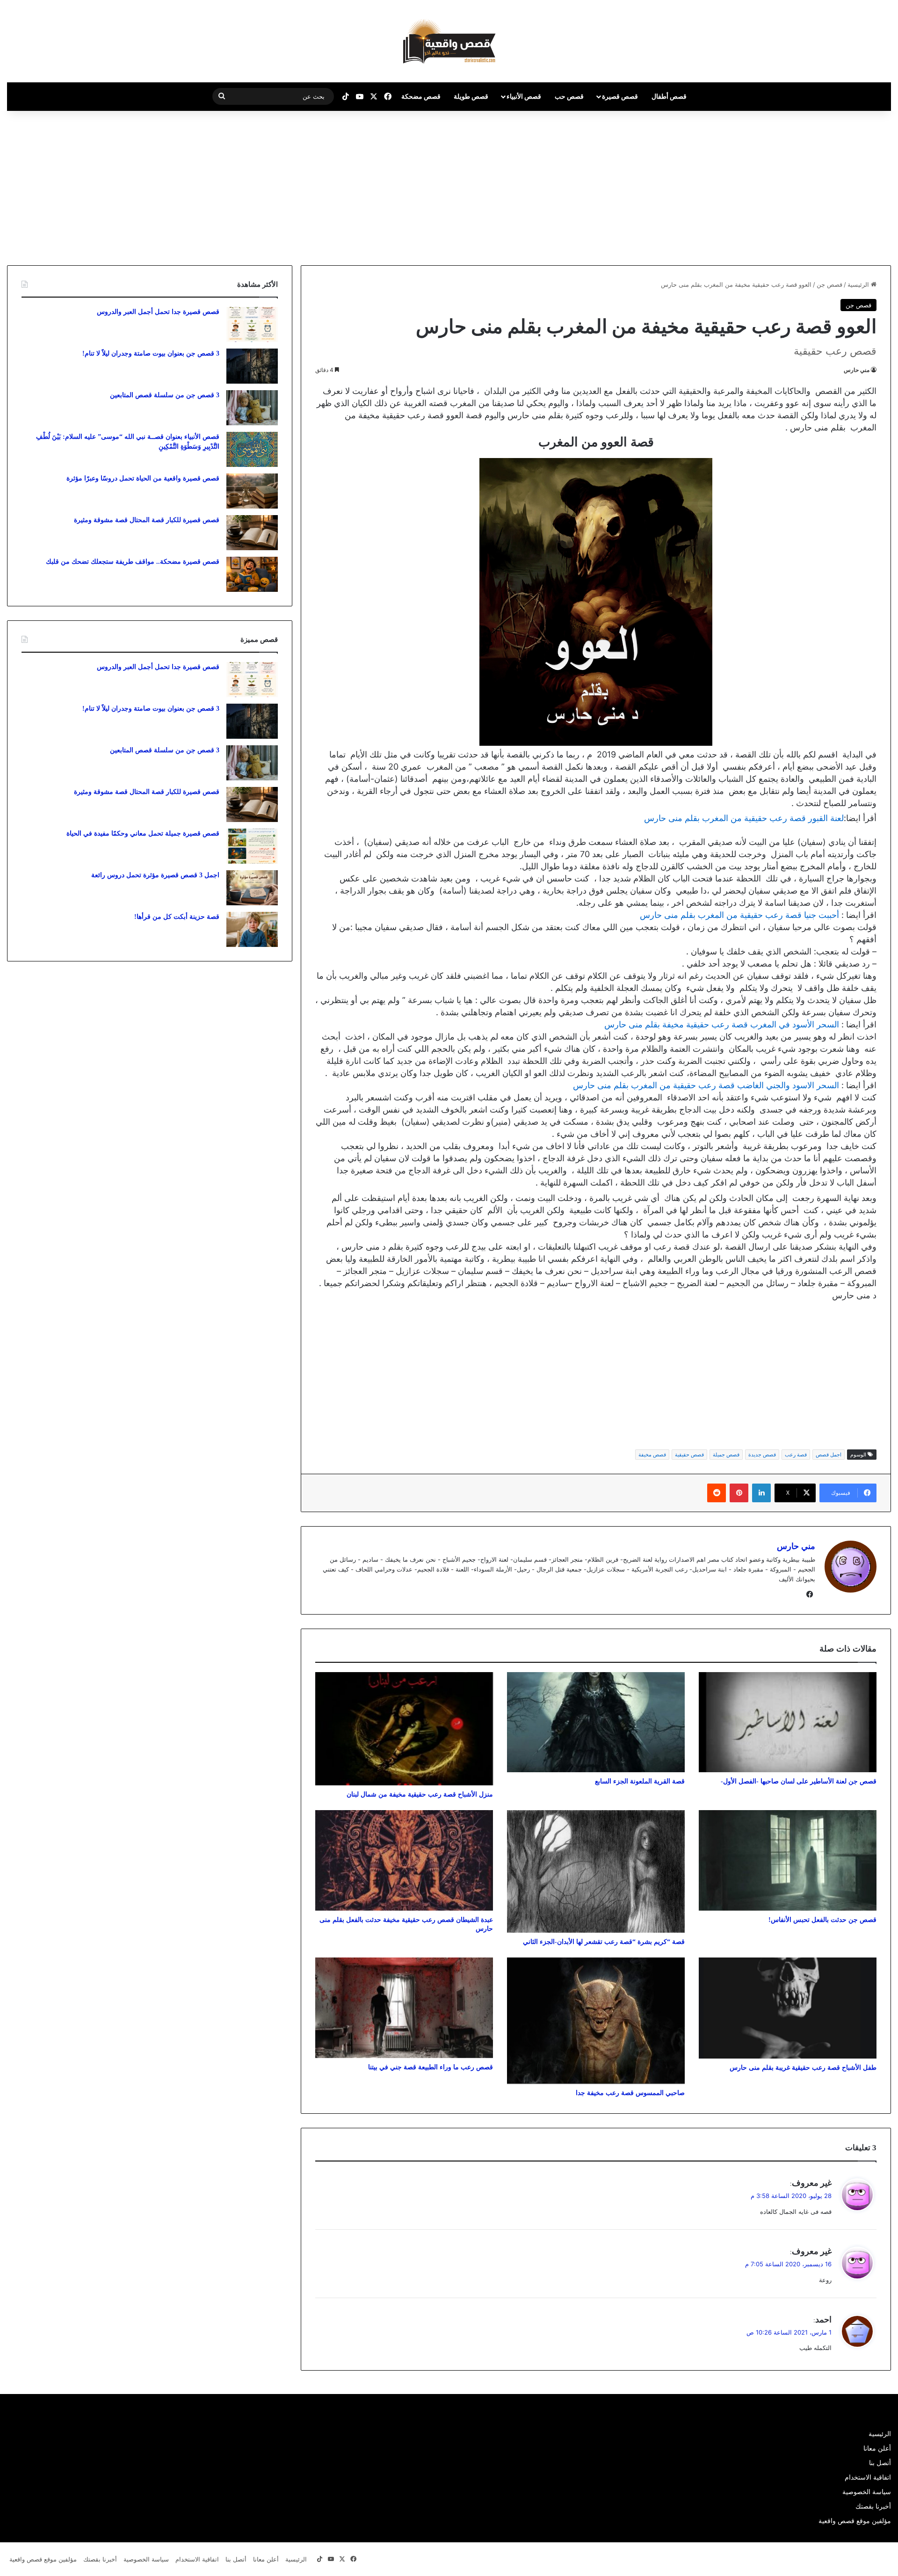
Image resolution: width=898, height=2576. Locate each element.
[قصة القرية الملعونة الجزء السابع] (596, 1722)
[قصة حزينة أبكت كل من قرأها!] (252, 929)
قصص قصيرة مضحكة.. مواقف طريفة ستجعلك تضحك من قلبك (133, 562)
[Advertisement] (819, 186)
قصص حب (569, 96)
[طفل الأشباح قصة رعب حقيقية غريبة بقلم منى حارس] (788, 2008)
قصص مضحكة (421, 96)
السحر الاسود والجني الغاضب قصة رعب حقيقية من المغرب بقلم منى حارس (706, 1085)
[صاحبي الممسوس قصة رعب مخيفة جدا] (596, 2021)
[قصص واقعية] (449, 41)
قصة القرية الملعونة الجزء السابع (640, 1781)
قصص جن (829, 284)
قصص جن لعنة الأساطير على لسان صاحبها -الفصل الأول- (799, 1781)
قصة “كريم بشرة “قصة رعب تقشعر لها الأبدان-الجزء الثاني (604, 1942)
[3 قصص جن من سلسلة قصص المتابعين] (252, 408)
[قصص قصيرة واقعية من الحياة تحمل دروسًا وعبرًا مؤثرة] (252, 491)
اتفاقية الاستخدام (868, 2477)
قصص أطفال (669, 96)
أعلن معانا (877, 2448)
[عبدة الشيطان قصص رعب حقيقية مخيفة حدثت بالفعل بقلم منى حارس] (404, 1860)
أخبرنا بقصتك (873, 2506)
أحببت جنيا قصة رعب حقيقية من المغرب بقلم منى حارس (739, 915)
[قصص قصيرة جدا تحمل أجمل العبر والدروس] (252, 324)
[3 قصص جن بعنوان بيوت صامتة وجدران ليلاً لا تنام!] (252, 366)
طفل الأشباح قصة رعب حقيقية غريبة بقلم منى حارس (803, 2068)
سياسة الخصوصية (867, 2492)
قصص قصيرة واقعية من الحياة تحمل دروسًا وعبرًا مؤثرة (143, 478)
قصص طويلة (471, 96)
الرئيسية (859, 284)
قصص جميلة (726, 1455)
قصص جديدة (762, 1455)
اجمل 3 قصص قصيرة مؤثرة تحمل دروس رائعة (155, 875)
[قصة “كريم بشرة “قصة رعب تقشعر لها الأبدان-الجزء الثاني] (596, 1871)
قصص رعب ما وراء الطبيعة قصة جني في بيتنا (431, 2067)
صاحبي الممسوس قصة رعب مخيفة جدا (630, 2093)
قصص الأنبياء (524, 96)
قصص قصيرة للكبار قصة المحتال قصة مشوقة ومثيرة (147, 520)
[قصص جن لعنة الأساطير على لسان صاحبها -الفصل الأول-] (788, 1722)
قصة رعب (796, 1455)
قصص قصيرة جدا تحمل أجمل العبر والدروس (158, 312)
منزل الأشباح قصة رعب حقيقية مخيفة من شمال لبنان (420, 1794)
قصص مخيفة (652, 1455)
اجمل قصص (829, 1455)
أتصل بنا (880, 2463)
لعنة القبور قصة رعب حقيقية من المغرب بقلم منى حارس (744, 818)
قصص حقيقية (689, 1455)
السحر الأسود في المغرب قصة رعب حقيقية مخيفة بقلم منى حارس (722, 1024)
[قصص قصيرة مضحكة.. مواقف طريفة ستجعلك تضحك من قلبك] (252, 574)
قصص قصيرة (620, 96)
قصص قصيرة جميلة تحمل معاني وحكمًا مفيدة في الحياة (143, 833)
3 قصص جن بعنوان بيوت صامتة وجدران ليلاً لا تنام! (151, 353)
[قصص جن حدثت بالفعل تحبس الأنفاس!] (788, 1860)
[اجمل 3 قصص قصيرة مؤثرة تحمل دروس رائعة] (252, 888)
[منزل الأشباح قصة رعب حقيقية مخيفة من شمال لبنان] (404, 1729)
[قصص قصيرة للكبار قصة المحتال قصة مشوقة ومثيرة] (252, 533)
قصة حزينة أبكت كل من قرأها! (177, 917)
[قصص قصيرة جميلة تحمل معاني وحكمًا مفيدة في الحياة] (252, 846)
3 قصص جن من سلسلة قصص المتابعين (165, 395)
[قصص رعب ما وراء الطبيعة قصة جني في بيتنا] (404, 2008)
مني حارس (857, 370)
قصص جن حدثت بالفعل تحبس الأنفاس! (822, 1920)
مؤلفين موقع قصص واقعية (855, 2521)
